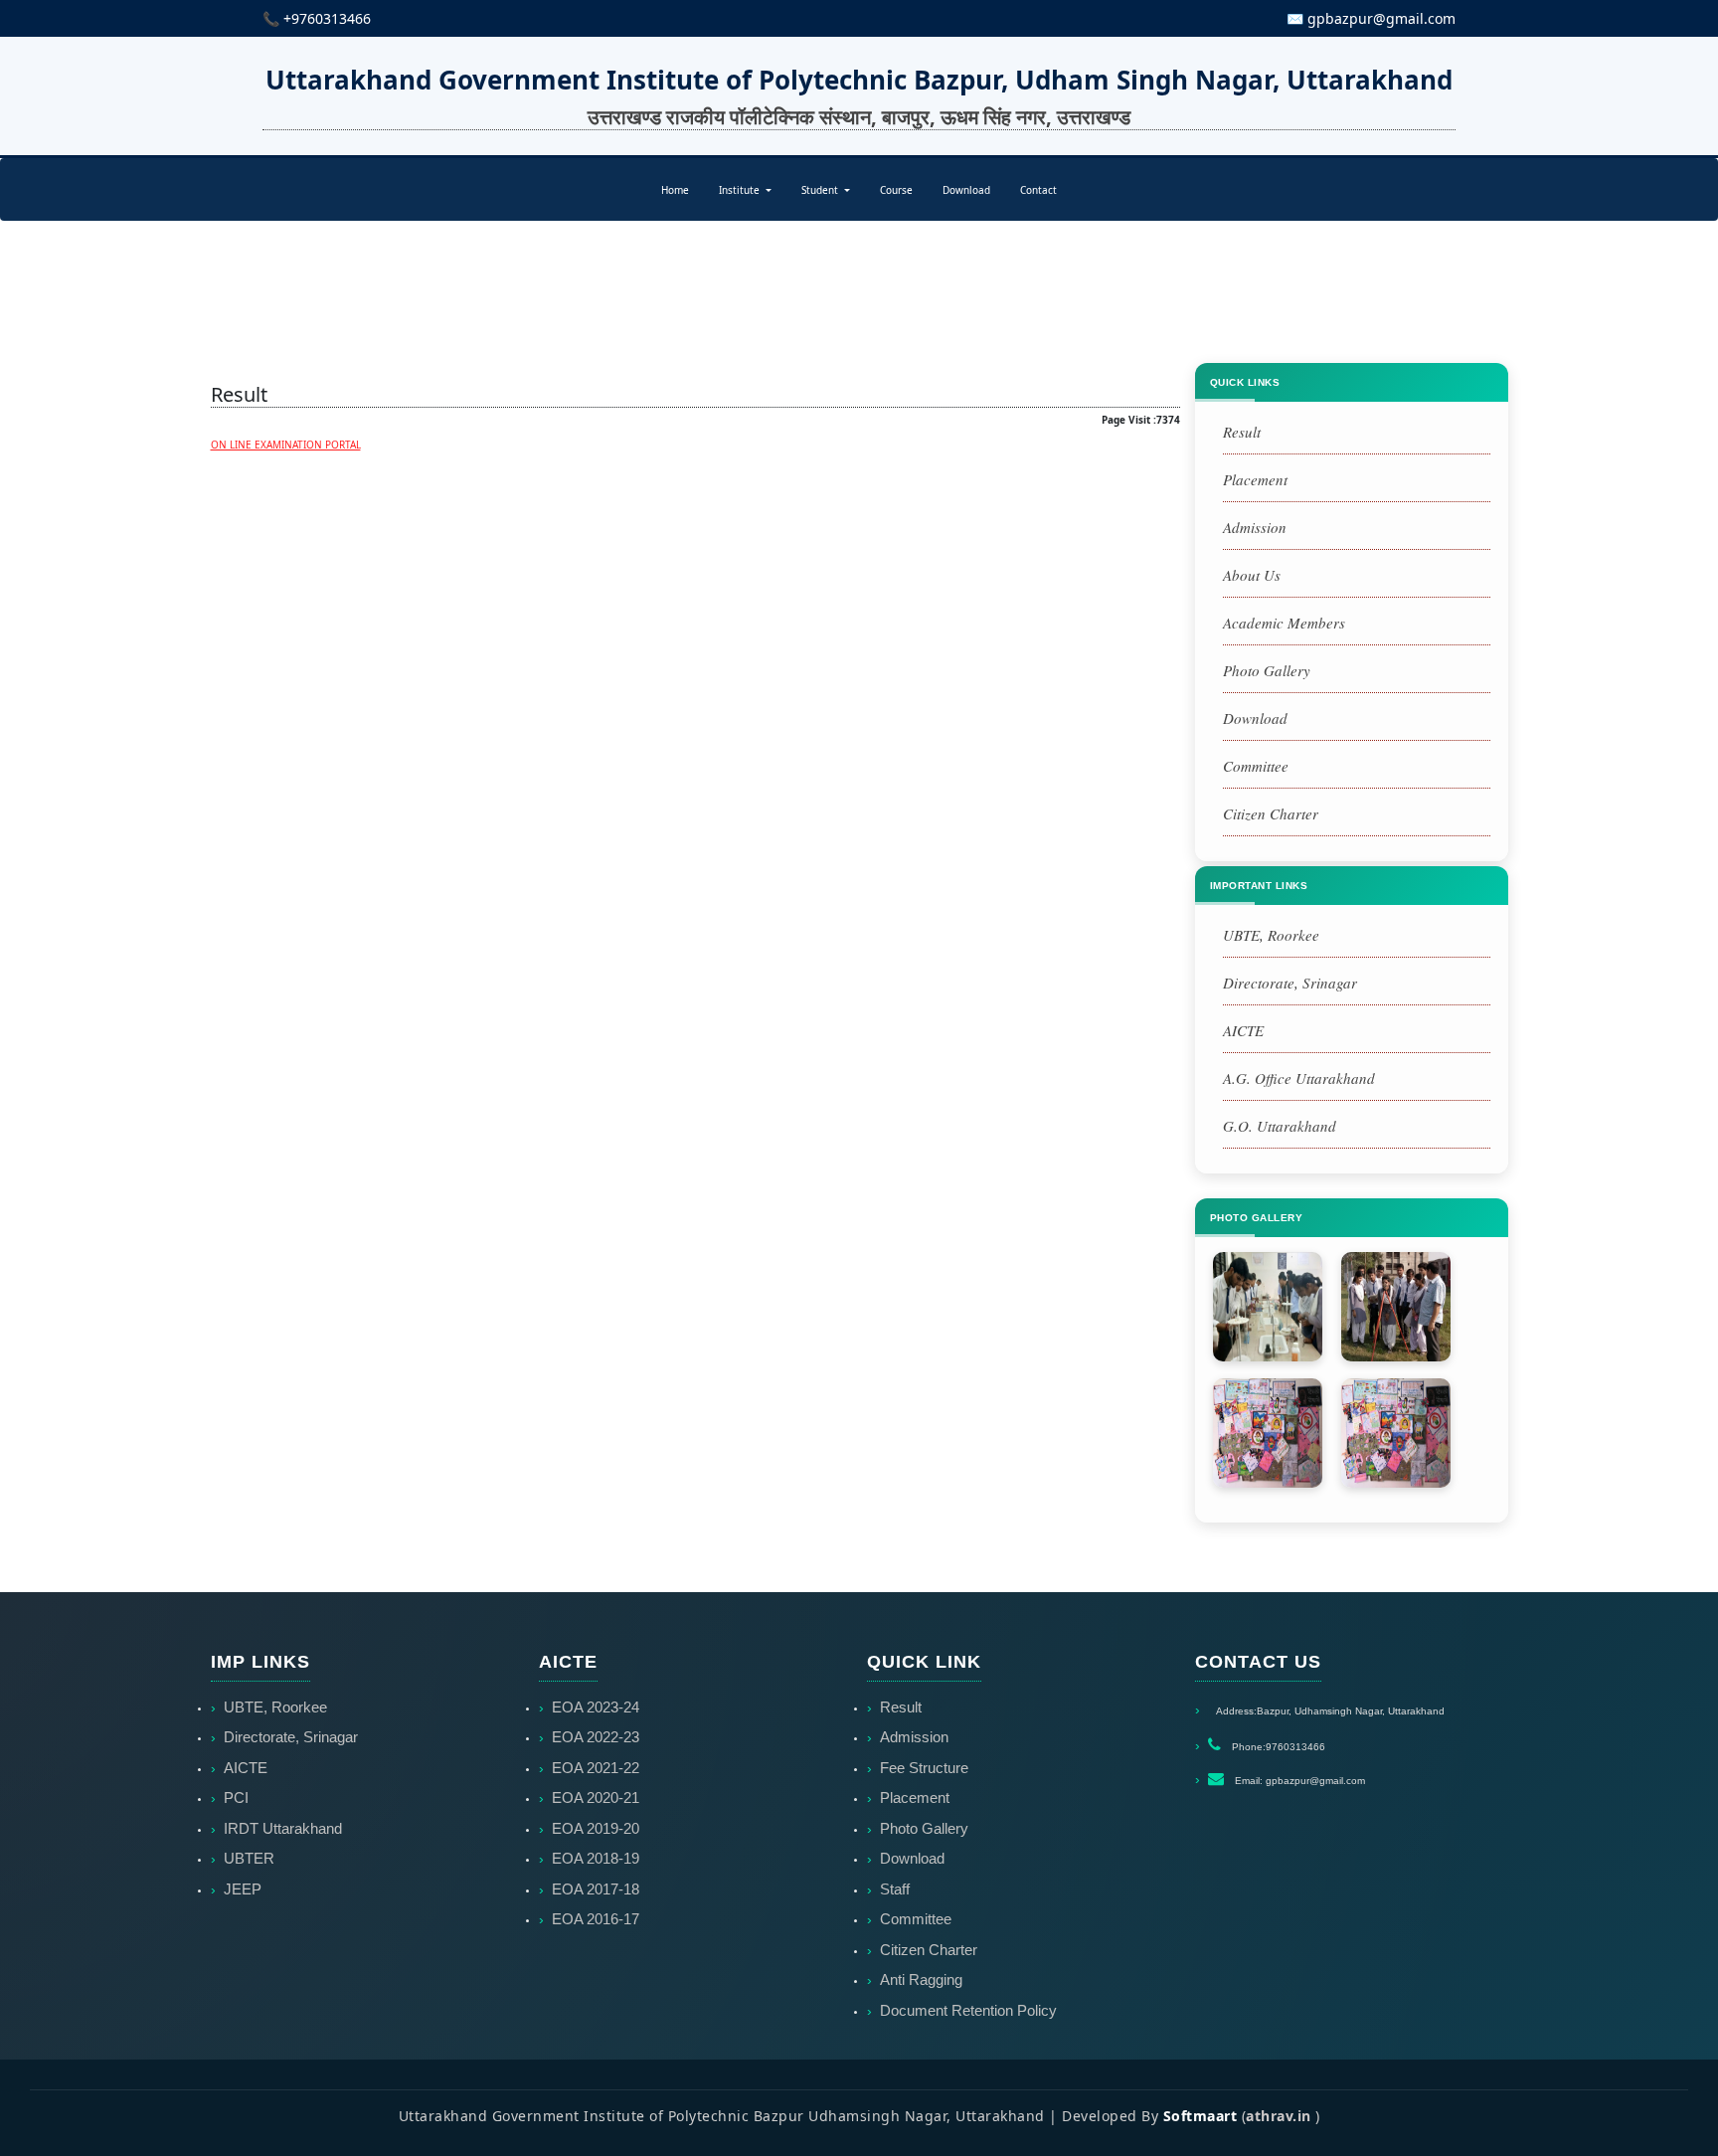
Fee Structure (924, 1768)
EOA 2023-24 (596, 1707)
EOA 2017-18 (596, 1889)
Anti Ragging (921, 1979)
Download (966, 190)
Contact (1038, 190)
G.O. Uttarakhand (1280, 1126)
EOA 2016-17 (596, 1919)
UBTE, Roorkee (1271, 935)
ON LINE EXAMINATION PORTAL (286, 445)
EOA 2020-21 (596, 1797)
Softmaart (1201, 2116)
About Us (1252, 575)
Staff (895, 1889)
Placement (1255, 479)
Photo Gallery (1267, 670)
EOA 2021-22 (596, 1768)
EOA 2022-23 (596, 1737)
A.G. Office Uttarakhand (1299, 1078)
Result (1242, 432)
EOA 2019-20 (596, 1828)
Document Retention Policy (968, 2010)
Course (896, 190)
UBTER (249, 1858)
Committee (1256, 766)
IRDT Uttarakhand (283, 1828)
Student (821, 190)
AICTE (1243, 1030)
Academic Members (1284, 623)
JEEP (243, 1889)
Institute (741, 190)
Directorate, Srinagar (1290, 983)
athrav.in (1279, 2116)
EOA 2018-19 (596, 1858)
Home (675, 190)
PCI (236, 1797)
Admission (1255, 527)
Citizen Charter (1271, 813)
